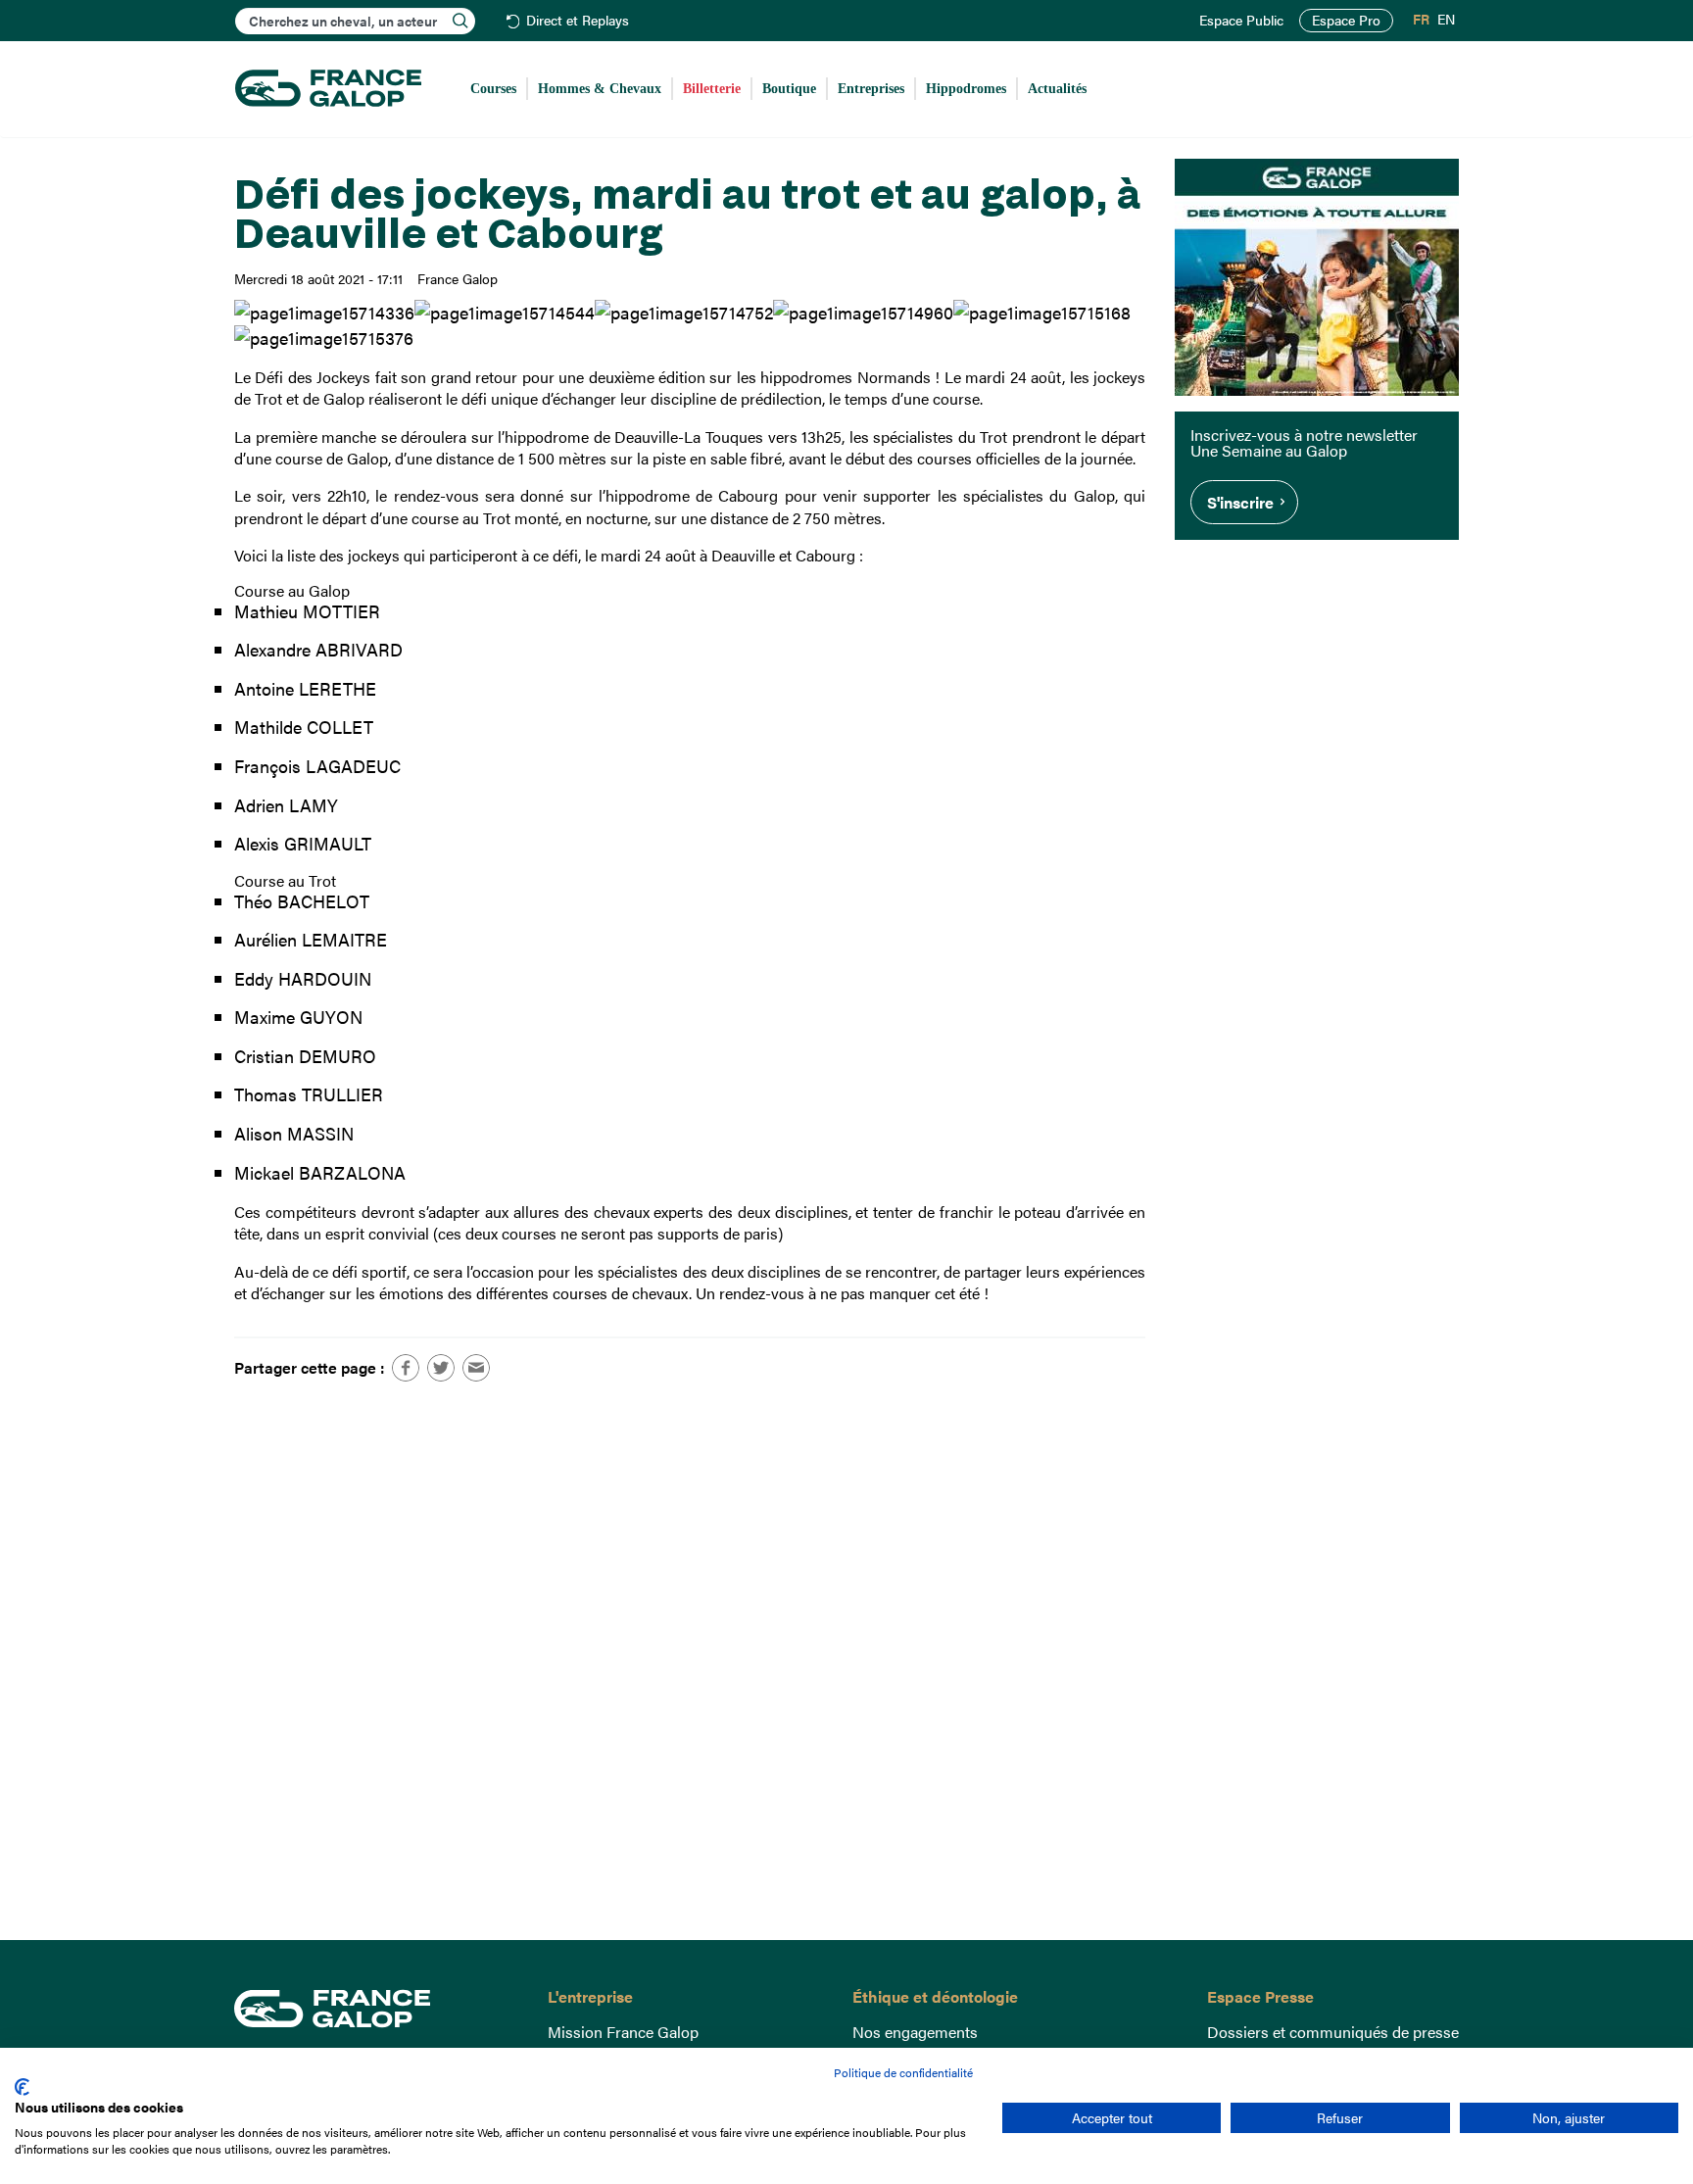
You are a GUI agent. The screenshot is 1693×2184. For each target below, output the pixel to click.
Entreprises (871, 89)
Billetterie (712, 89)
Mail (476, 1368)
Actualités (1057, 89)
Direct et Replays (578, 21)
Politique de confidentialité (903, 2072)
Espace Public (1241, 21)
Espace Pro (1346, 20)
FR (1421, 20)
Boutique (789, 89)
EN (1446, 20)
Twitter (441, 1368)
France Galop (376, 2009)
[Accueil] (328, 89)
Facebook (406, 1368)
